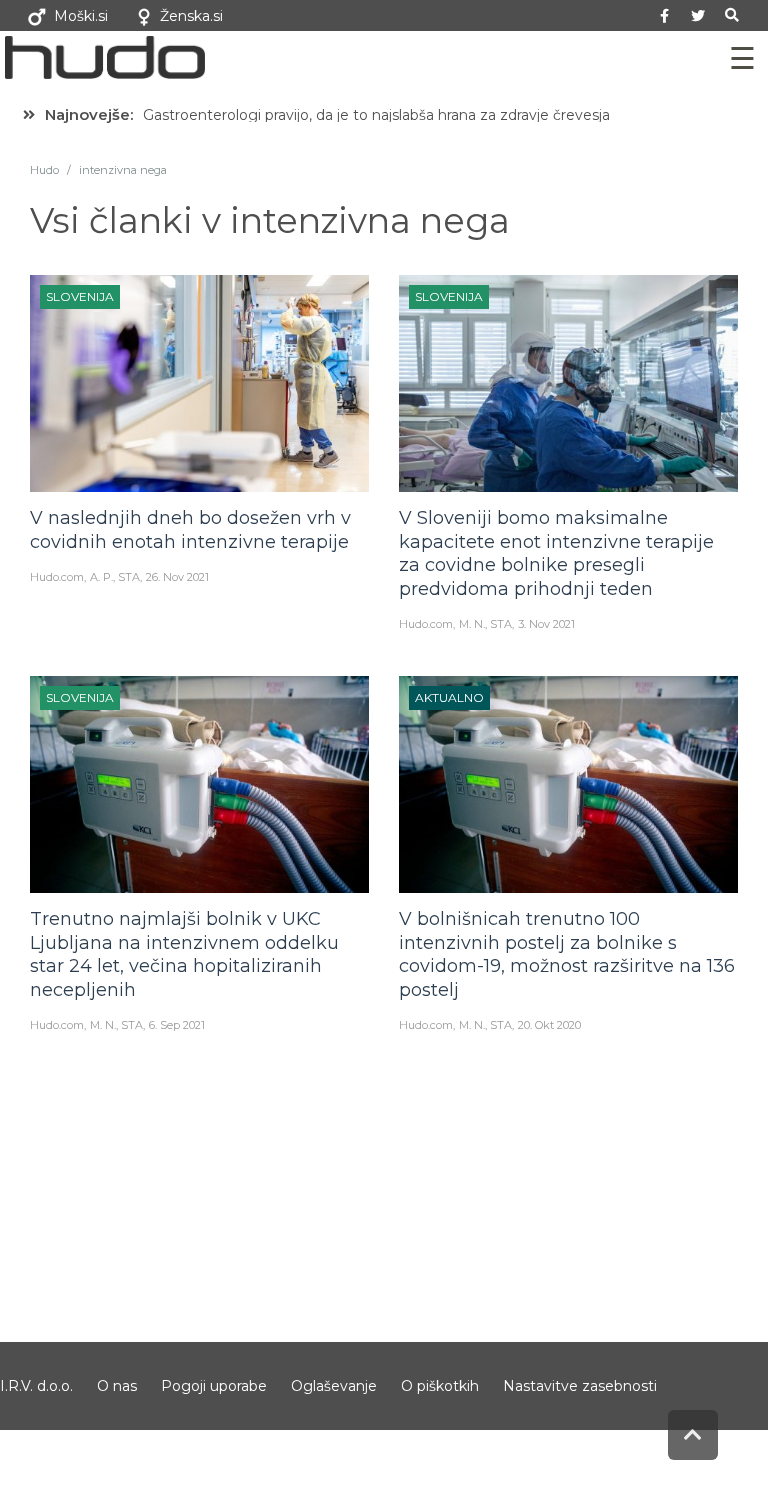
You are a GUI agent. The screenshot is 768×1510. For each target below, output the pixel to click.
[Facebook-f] (665, 16)
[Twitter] (698, 16)
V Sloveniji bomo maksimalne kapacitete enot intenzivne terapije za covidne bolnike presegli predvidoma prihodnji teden (556, 553)
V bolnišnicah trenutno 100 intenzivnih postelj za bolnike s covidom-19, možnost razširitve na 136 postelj (567, 954)
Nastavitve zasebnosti (580, 1386)
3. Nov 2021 (546, 624)
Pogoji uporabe (214, 1386)
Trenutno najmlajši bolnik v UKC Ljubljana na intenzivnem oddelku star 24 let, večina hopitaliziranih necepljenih (184, 954)
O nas (117, 1386)
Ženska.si (191, 16)
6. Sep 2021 (177, 1025)
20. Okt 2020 (549, 1025)
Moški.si (81, 16)
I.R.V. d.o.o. (36, 1386)
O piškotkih (440, 1386)
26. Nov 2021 (177, 577)
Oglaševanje (334, 1386)
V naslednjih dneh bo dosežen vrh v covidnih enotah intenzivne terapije (190, 529)
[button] (732, 15)
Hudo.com (57, 577)
